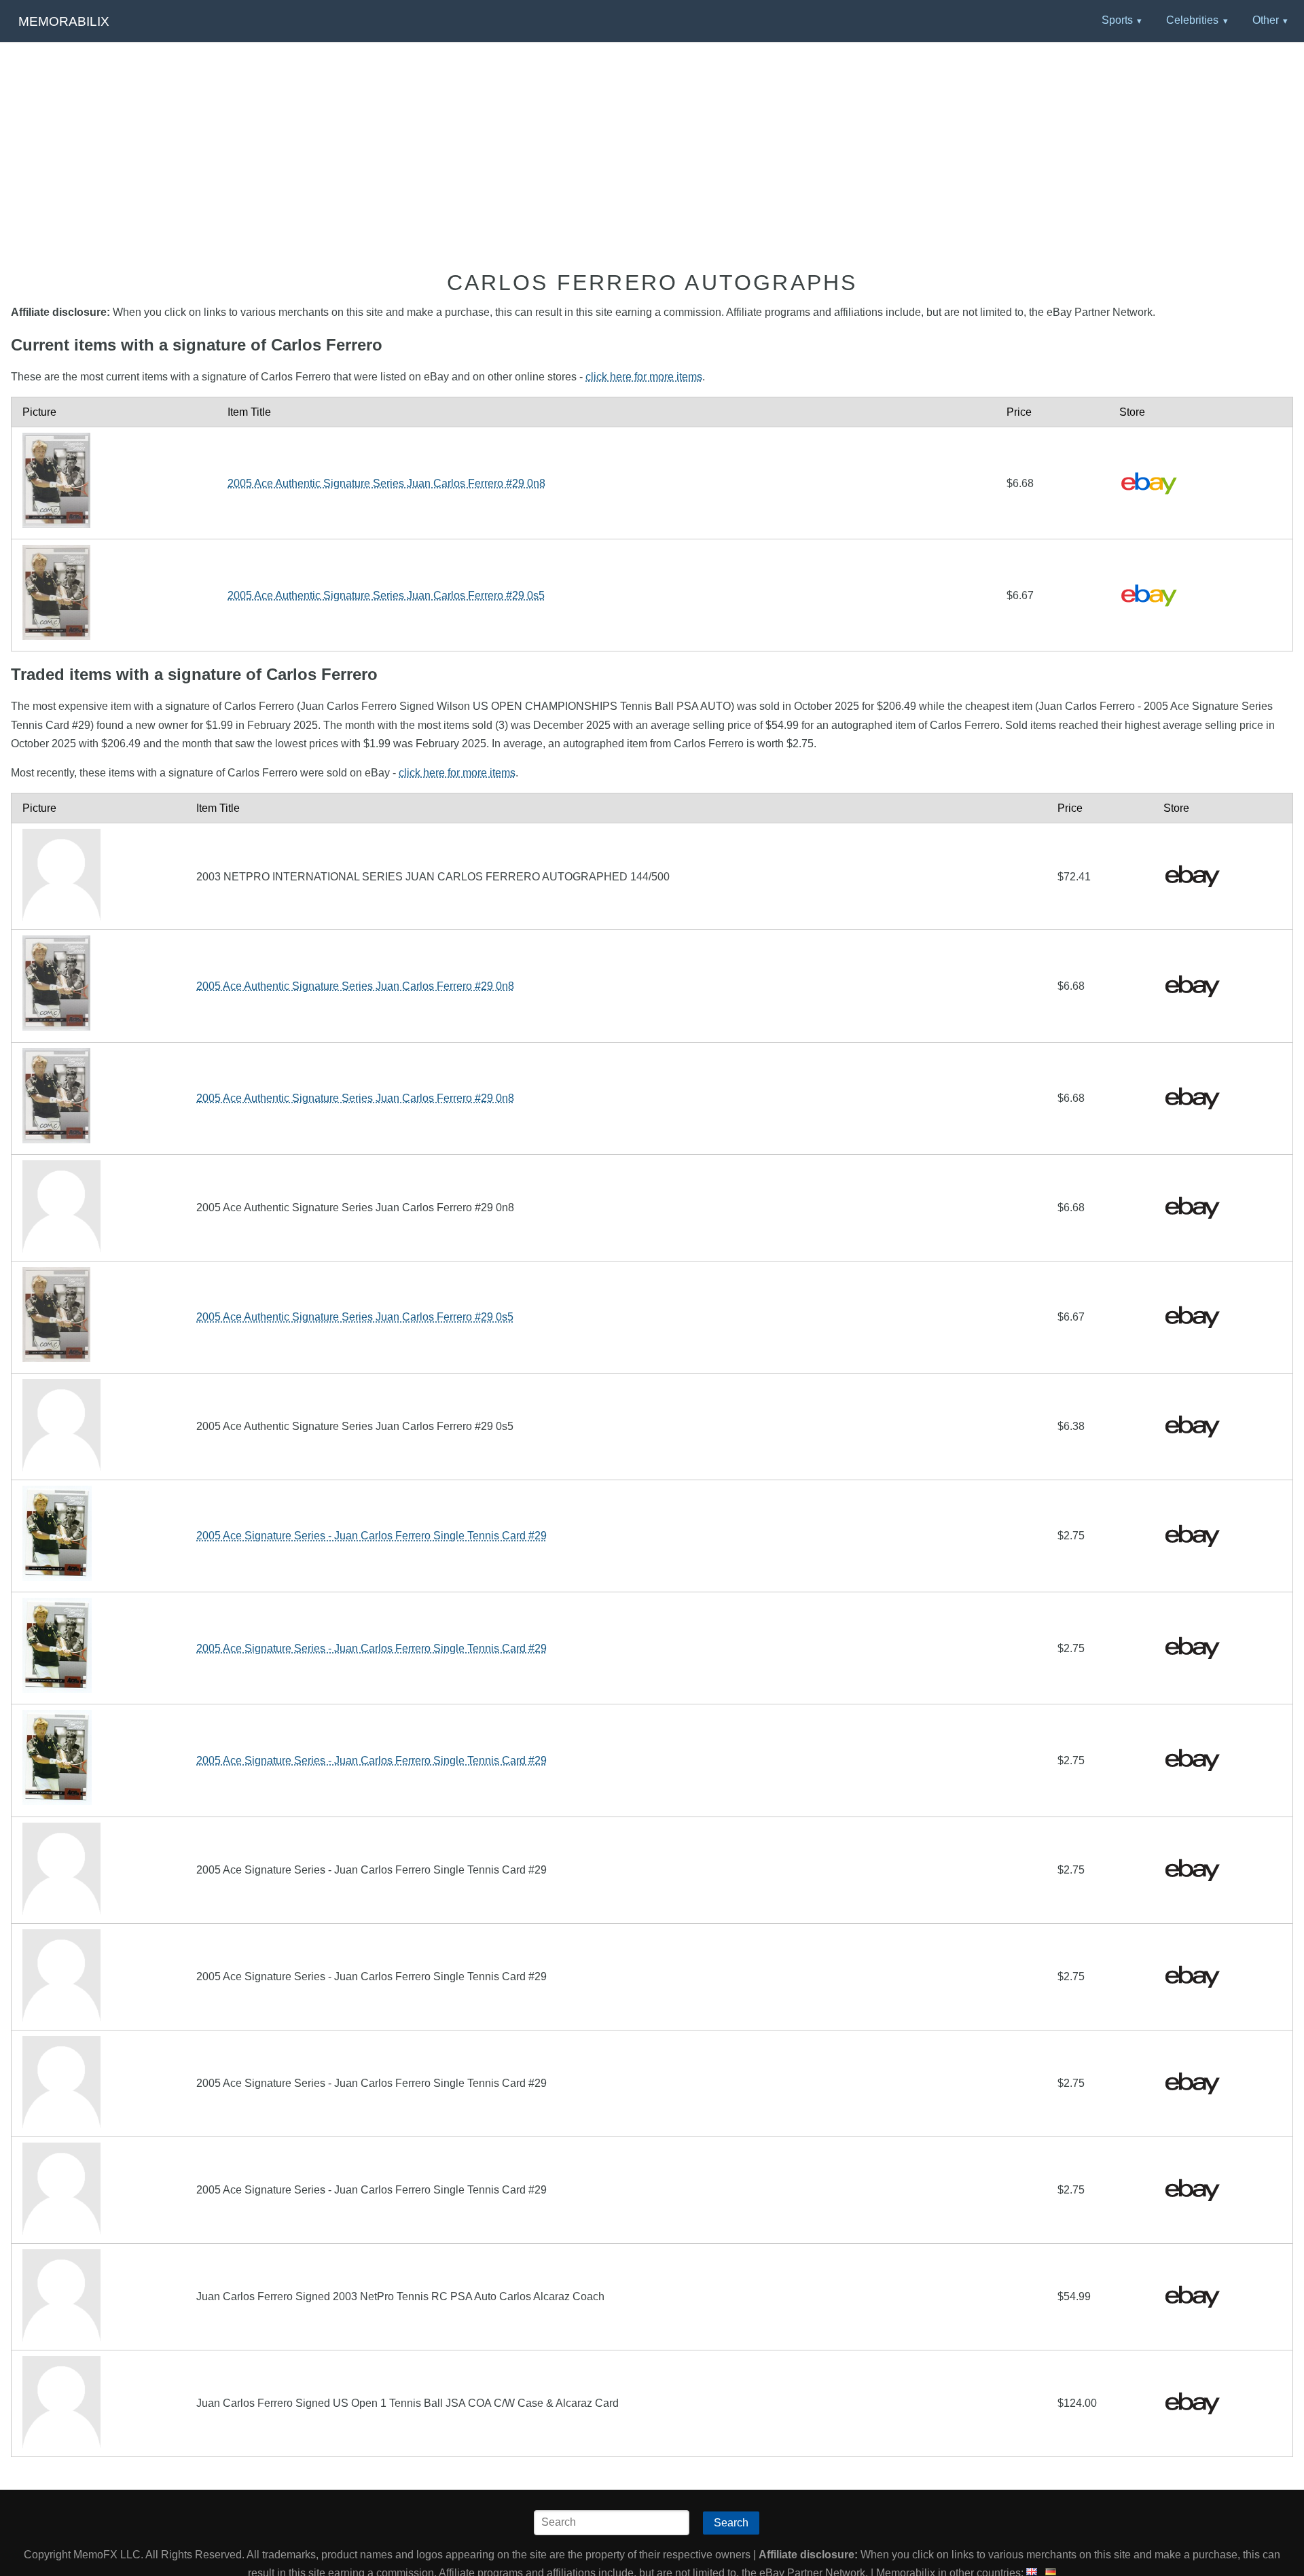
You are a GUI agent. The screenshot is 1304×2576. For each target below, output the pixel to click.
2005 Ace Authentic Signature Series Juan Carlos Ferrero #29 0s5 (386, 595)
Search (731, 2523)
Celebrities (1192, 20)
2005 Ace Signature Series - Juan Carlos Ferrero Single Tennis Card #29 (372, 1536)
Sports (1117, 20)
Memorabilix (64, 21)
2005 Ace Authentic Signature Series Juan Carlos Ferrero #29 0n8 (386, 483)
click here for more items (644, 377)
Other (1266, 20)
